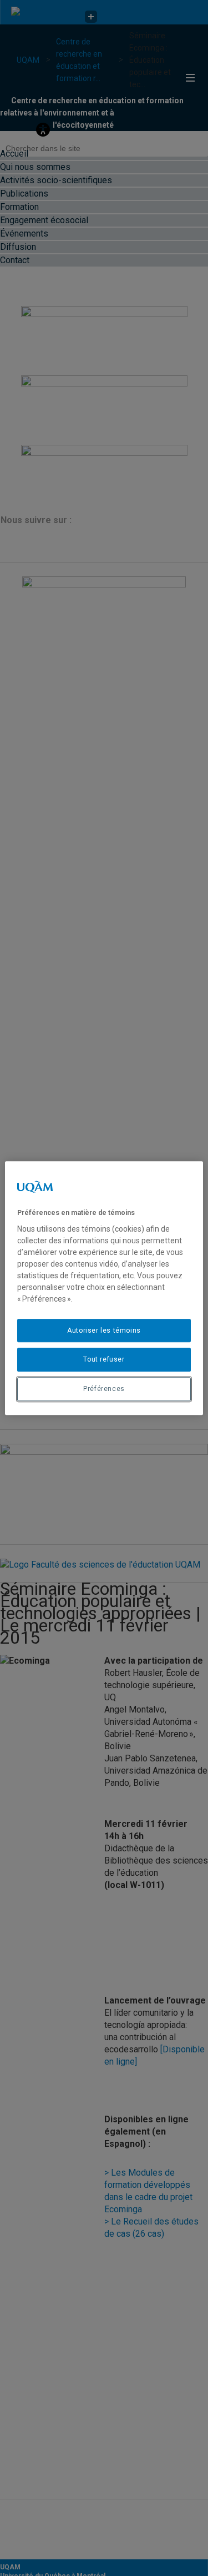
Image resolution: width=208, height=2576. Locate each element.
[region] (104, 1288)
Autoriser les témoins (104, 1330)
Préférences (104, 1389)
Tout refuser (104, 1360)
